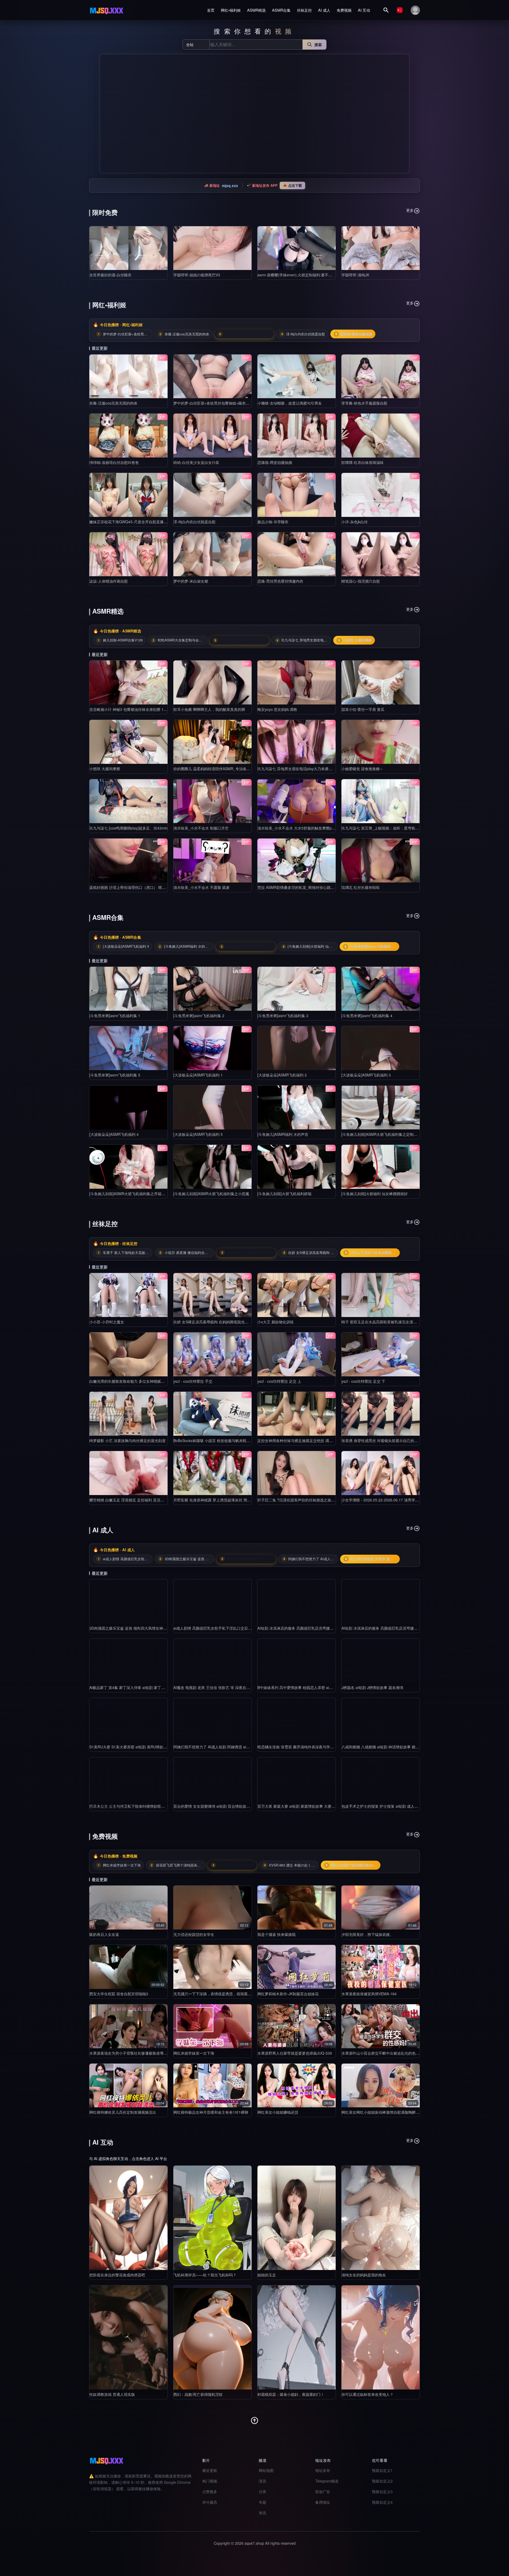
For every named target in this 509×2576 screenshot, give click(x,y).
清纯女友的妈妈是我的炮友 (364, 2275)
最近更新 (210, 2470)
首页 (211, 10)
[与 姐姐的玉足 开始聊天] (297, 2218)
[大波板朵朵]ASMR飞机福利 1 (198, 1075)
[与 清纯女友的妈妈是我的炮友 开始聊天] (381, 2218)
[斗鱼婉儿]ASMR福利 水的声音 (283, 1134)
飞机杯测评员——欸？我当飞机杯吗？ (205, 2275)
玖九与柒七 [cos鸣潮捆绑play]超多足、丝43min (128, 828)
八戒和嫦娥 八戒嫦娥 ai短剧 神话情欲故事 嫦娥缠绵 (384, 1747)
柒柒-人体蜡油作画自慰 (109, 581)
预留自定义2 (382, 2481)
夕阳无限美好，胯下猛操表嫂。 (367, 1934)
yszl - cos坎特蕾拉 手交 (193, 1381)
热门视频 (210, 2481)
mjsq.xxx (230, 185)
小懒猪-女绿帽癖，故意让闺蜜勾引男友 (290, 403)
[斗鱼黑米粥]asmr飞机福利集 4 (367, 1016)
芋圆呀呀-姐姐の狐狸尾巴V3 (197, 275)
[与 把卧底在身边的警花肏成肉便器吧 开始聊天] (128, 2218)
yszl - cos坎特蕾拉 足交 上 (279, 1381)
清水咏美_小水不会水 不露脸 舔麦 (201, 887)
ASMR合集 (281, 10)
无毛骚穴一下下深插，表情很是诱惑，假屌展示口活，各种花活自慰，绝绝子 (236, 1994)
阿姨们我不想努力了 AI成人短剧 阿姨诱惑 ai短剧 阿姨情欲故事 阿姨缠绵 (233, 1747)
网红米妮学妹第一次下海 (194, 2053)
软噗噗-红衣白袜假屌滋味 (363, 462)
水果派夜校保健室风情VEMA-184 (369, 1994)
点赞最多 (210, 2491)
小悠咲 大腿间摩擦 (105, 769)
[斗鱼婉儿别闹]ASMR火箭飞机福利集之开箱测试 (129, 1194)
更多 (410, 210)
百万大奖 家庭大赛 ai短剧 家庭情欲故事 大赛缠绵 (298, 1806)
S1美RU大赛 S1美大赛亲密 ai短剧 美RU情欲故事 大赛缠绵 (138, 1747)
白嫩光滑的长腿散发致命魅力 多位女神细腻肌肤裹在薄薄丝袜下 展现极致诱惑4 (155, 1381)
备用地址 (323, 2502)
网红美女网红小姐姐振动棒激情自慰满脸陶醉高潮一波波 (388, 2112)
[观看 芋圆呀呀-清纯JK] (381, 248)
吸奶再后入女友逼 (104, 1934)
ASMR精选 (256, 10)
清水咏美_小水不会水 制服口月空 (201, 828)
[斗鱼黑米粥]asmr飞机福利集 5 (115, 1075)
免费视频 (344, 10)
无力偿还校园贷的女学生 (194, 1934)
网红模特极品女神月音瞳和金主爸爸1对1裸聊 (211, 2112)
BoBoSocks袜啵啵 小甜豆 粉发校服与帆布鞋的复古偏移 (219, 1440)
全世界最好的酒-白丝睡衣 (110, 275)
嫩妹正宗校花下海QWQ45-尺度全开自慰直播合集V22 (133, 522)
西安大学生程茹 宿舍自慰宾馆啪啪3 (119, 1994)
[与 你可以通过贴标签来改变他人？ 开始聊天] (381, 2337)
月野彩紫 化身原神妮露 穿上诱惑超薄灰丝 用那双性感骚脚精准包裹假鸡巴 (234, 1500)
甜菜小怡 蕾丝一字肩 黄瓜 (363, 709)
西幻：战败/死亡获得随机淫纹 (198, 2394)
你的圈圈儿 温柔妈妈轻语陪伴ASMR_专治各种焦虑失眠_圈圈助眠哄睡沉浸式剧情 (241, 769)
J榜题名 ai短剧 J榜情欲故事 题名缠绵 (372, 1687)
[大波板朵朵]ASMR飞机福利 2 (282, 1075)
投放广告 (323, 2491)
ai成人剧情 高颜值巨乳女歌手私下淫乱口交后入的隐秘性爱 (222, 1628)
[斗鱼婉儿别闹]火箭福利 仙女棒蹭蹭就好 (375, 1194)
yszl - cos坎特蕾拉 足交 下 (363, 1381)
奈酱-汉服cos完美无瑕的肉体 (113, 403)
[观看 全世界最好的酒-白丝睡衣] (128, 248)
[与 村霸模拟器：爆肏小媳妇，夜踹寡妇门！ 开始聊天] (297, 2337)
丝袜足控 (304, 10)
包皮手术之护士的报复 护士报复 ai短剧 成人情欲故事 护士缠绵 (393, 1806)
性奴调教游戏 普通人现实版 (112, 2394)
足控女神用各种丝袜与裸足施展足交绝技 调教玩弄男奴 (302, 1440)
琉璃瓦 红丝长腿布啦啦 (361, 887)
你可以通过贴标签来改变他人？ (367, 2394)
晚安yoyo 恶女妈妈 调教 (277, 709)
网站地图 (266, 2470)
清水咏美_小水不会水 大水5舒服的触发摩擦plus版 (299, 828)
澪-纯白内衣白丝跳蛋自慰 (194, 522)
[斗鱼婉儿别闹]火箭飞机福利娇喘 (284, 1194)
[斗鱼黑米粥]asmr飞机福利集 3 (283, 1016)
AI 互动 (364, 10)
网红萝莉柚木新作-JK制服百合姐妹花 (288, 1994)
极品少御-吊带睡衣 (273, 522)
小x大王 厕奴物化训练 (276, 1322)
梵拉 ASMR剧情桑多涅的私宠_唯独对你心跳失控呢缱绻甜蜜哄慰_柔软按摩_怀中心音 (328, 887)
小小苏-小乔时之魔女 (107, 1322)
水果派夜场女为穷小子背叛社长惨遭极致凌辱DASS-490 (135, 2053)
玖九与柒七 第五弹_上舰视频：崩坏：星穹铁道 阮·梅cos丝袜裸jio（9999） (403, 828)
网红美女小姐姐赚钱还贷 (278, 2112)
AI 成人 (324, 10)
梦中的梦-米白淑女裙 (191, 581)
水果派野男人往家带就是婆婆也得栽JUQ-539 (295, 2053)
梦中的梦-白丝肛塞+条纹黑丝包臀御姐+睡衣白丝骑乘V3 (219, 403)
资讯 (262, 2513)
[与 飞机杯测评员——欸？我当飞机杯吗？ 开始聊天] (212, 2218)
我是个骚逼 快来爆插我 (277, 1934)
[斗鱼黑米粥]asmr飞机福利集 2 (199, 1016)
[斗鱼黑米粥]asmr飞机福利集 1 (115, 1016)
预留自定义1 (382, 2470)
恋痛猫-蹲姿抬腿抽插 (275, 462)
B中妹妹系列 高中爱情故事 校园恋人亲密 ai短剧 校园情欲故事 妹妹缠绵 (317, 1687)
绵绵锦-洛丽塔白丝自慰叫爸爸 (114, 462)
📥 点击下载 (292, 185)
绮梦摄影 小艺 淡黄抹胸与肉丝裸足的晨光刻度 (128, 1440)
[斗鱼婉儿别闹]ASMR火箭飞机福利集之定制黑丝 (381, 1134)
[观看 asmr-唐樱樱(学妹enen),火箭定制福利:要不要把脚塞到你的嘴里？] (297, 248)
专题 (262, 2502)
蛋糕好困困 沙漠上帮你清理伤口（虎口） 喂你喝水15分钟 (137, 887)
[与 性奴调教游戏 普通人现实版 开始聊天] (128, 2337)
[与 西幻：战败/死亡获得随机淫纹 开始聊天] (212, 2337)
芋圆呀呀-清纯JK (355, 275)
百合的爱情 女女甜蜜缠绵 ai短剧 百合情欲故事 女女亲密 (220, 1806)
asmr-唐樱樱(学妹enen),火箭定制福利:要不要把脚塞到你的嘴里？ (311, 275)
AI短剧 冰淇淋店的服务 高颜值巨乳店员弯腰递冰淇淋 (301, 1628)
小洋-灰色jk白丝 (355, 522)
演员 (262, 2481)
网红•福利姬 (231, 10)
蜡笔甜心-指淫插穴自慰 (361, 581)
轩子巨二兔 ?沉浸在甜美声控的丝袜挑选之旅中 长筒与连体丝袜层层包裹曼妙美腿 (324, 1500)
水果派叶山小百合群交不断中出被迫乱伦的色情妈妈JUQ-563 (392, 2053)
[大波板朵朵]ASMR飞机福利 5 (198, 1134)
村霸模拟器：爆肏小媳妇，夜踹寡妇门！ (291, 2394)
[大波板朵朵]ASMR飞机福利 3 (366, 1075)
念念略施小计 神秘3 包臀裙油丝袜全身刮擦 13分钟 (131, 709)
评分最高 (210, 2502)
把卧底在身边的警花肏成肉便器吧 (117, 2275)
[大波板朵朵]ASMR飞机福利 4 (114, 1134)
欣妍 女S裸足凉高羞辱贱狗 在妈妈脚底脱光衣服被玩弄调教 (222, 1322)
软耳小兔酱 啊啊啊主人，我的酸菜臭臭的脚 (209, 709)
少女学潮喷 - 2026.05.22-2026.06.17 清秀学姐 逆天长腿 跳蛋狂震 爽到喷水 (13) (408, 1500)
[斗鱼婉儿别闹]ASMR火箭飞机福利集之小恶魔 (211, 1194)
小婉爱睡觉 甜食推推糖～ (362, 769)
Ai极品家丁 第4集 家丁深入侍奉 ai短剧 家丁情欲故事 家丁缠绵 (141, 1687)
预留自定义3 (382, 2491)
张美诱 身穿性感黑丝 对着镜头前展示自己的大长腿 (383, 1440)
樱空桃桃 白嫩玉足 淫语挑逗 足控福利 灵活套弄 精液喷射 (137, 1500)
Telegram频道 (327, 2481)
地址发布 (323, 2470)
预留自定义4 (382, 2502)
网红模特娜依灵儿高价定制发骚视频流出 (123, 2112)
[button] (106, 114)
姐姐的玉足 (267, 2275)
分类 (262, 2491)
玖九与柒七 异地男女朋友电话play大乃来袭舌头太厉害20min (307, 769)
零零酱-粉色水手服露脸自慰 (364, 403)
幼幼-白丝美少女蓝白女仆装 (196, 462)
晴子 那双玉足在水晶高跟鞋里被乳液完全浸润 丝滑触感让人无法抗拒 (398, 1322)
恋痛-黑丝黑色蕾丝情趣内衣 (280, 581)
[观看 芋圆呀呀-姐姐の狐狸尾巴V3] (212, 248)
